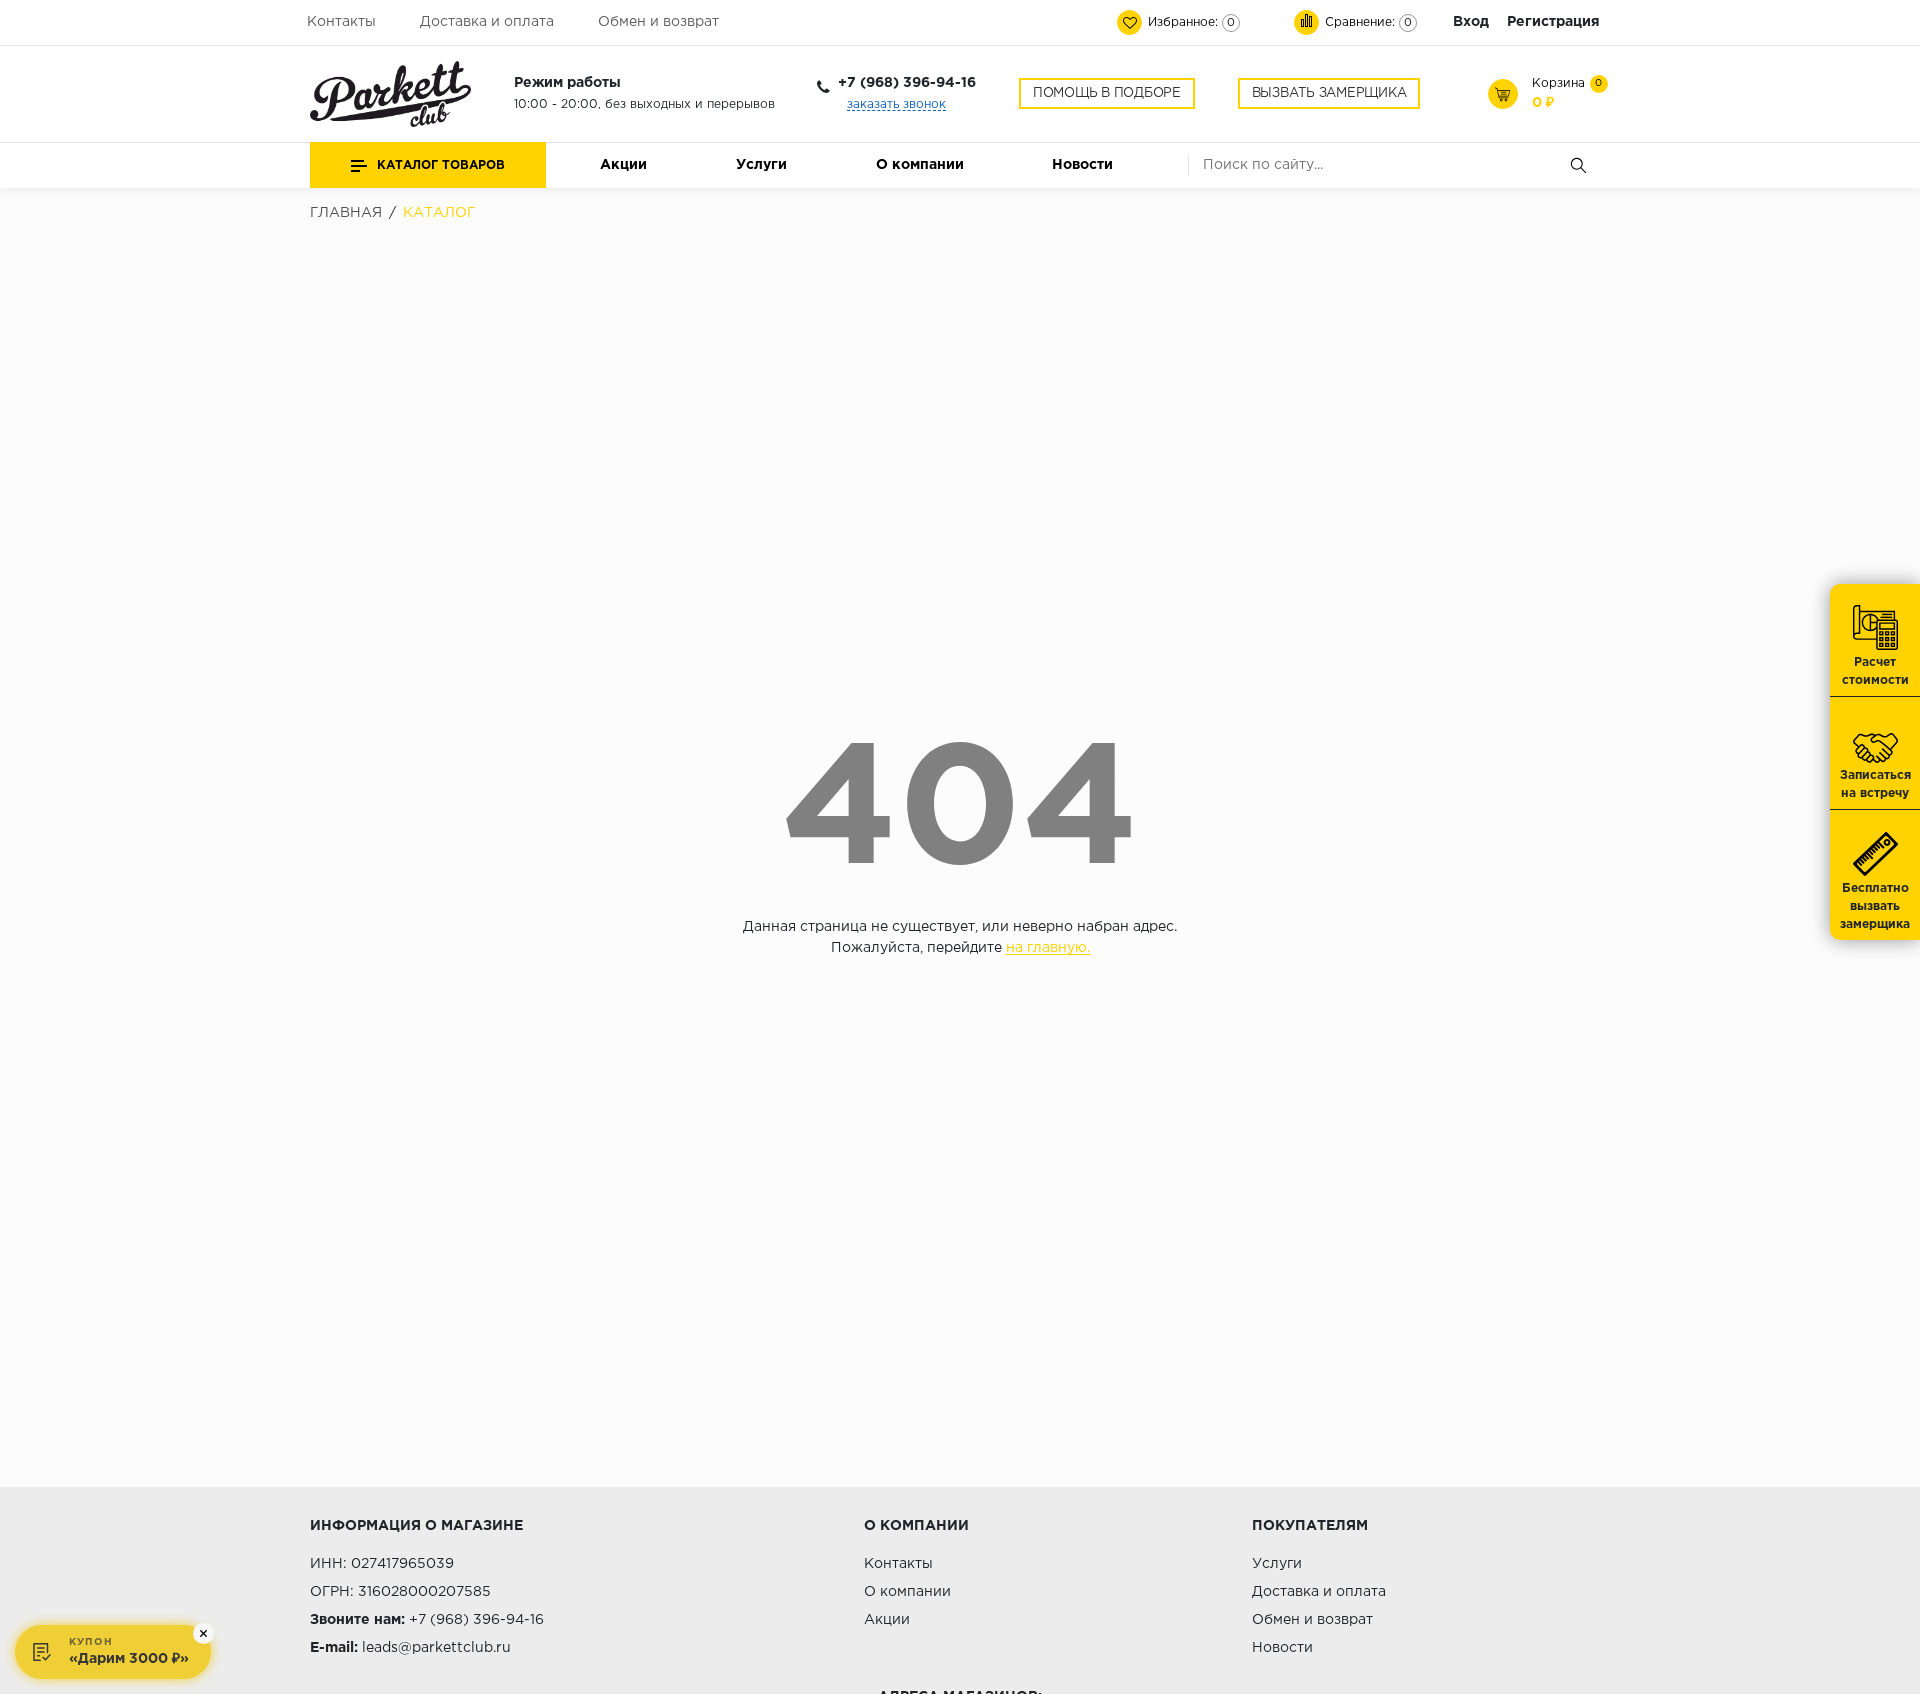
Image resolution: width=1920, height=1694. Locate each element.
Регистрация (1553, 22)
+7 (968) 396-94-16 (907, 83)
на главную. (1048, 948)
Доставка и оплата (487, 22)
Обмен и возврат (658, 22)
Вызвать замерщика (1329, 93)
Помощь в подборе (1107, 93)
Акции (623, 165)
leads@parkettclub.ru (436, 1648)
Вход (1471, 22)
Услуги (761, 165)
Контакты (341, 22)
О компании (920, 165)
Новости (1082, 165)
